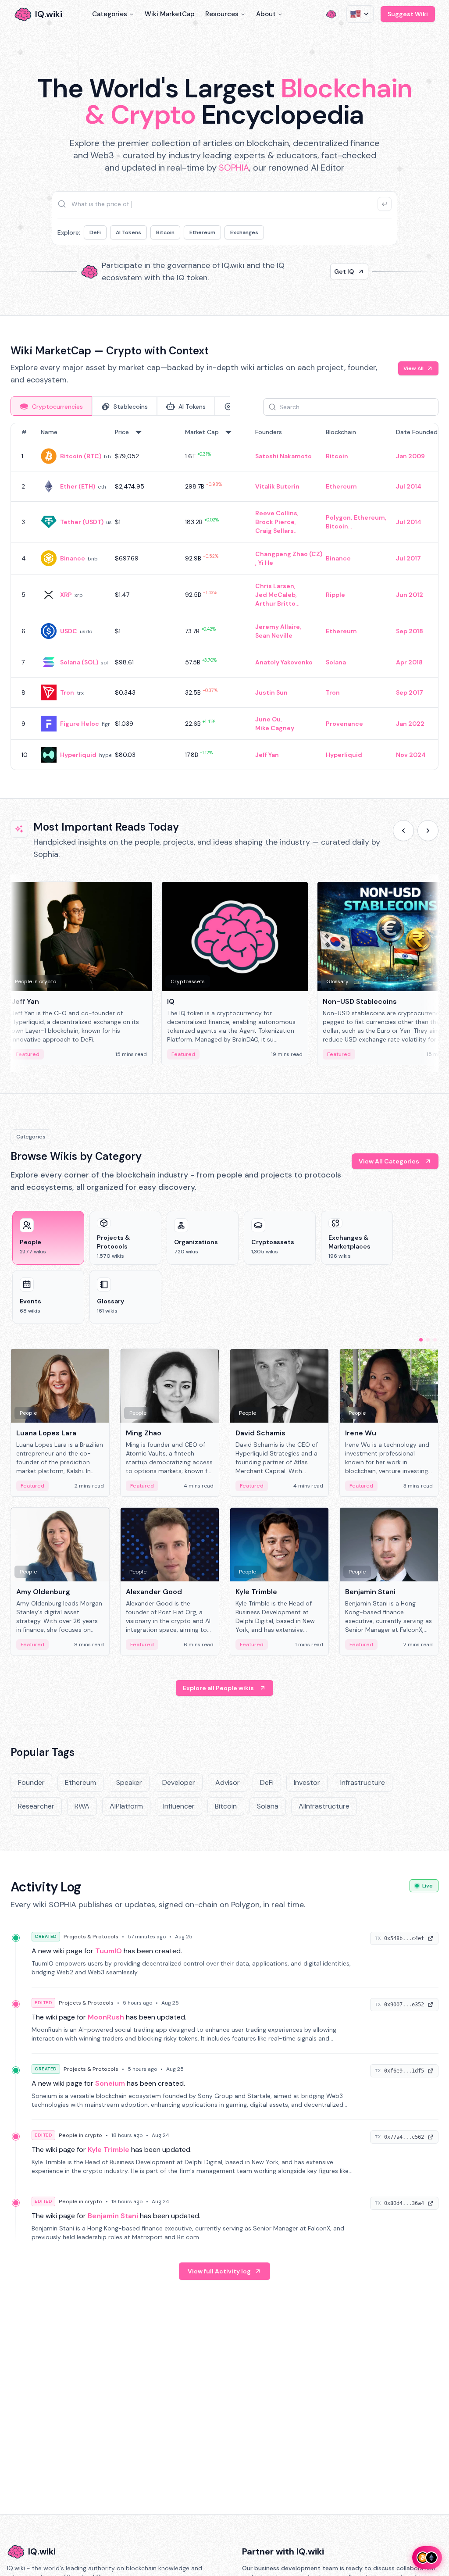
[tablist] (120, 406)
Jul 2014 (409, 486)
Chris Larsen (275, 586)
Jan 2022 (410, 724)
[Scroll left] (403, 831)
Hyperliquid (78, 755)
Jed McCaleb (275, 595)
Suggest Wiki (408, 14)
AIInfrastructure (324, 1806)
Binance (73, 558)
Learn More (337, 271)
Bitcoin (165, 232)
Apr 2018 (409, 662)
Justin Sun (271, 692)
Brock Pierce (275, 522)
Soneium (110, 2083)
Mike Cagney (275, 728)
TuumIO (109, 1951)
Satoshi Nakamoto (283, 456)
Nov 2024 (411, 755)
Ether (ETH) (78, 486)
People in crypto (80, 2135)
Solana (336, 662)
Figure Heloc (80, 724)
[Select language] (360, 14)
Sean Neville (274, 635)
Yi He (266, 563)
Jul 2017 (408, 558)
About (266, 14)
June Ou (268, 719)
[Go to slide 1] (421, 1340)
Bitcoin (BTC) (81, 456)
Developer (179, 1782)
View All (413, 368)
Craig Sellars (274, 531)
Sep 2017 (410, 692)
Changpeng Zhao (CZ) (289, 554)
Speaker (129, 1782)
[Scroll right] (428, 831)
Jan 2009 (410, 456)
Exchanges (244, 232)
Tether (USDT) (82, 522)
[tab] (51, 406)
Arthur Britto (275, 603)
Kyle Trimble (109, 2150)
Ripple (335, 595)
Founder (31, 1782)
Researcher (36, 1806)
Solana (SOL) (79, 662)
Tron (67, 692)
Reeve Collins (276, 513)
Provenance (344, 724)
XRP (66, 595)
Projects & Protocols (91, 1937)
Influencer (179, 1806)
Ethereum (202, 232)
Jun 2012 (410, 595)
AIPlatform (126, 1806)
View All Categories (389, 1161)
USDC (69, 631)
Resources (222, 14)
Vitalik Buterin (277, 486)
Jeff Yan (267, 755)
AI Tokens (128, 232)
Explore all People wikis (218, 1688)
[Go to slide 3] (435, 1340)
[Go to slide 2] (428, 1340)
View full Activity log (219, 2271)
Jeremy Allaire (278, 627)
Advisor (228, 1782)
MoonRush (106, 2017)
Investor (307, 1782)
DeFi (95, 232)
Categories (110, 14)
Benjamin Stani (113, 2216)
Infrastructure (363, 1782)
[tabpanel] (224, 596)
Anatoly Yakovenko (284, 662)
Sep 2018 (410, 631)
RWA (82, 1806)
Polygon (338, 517)
